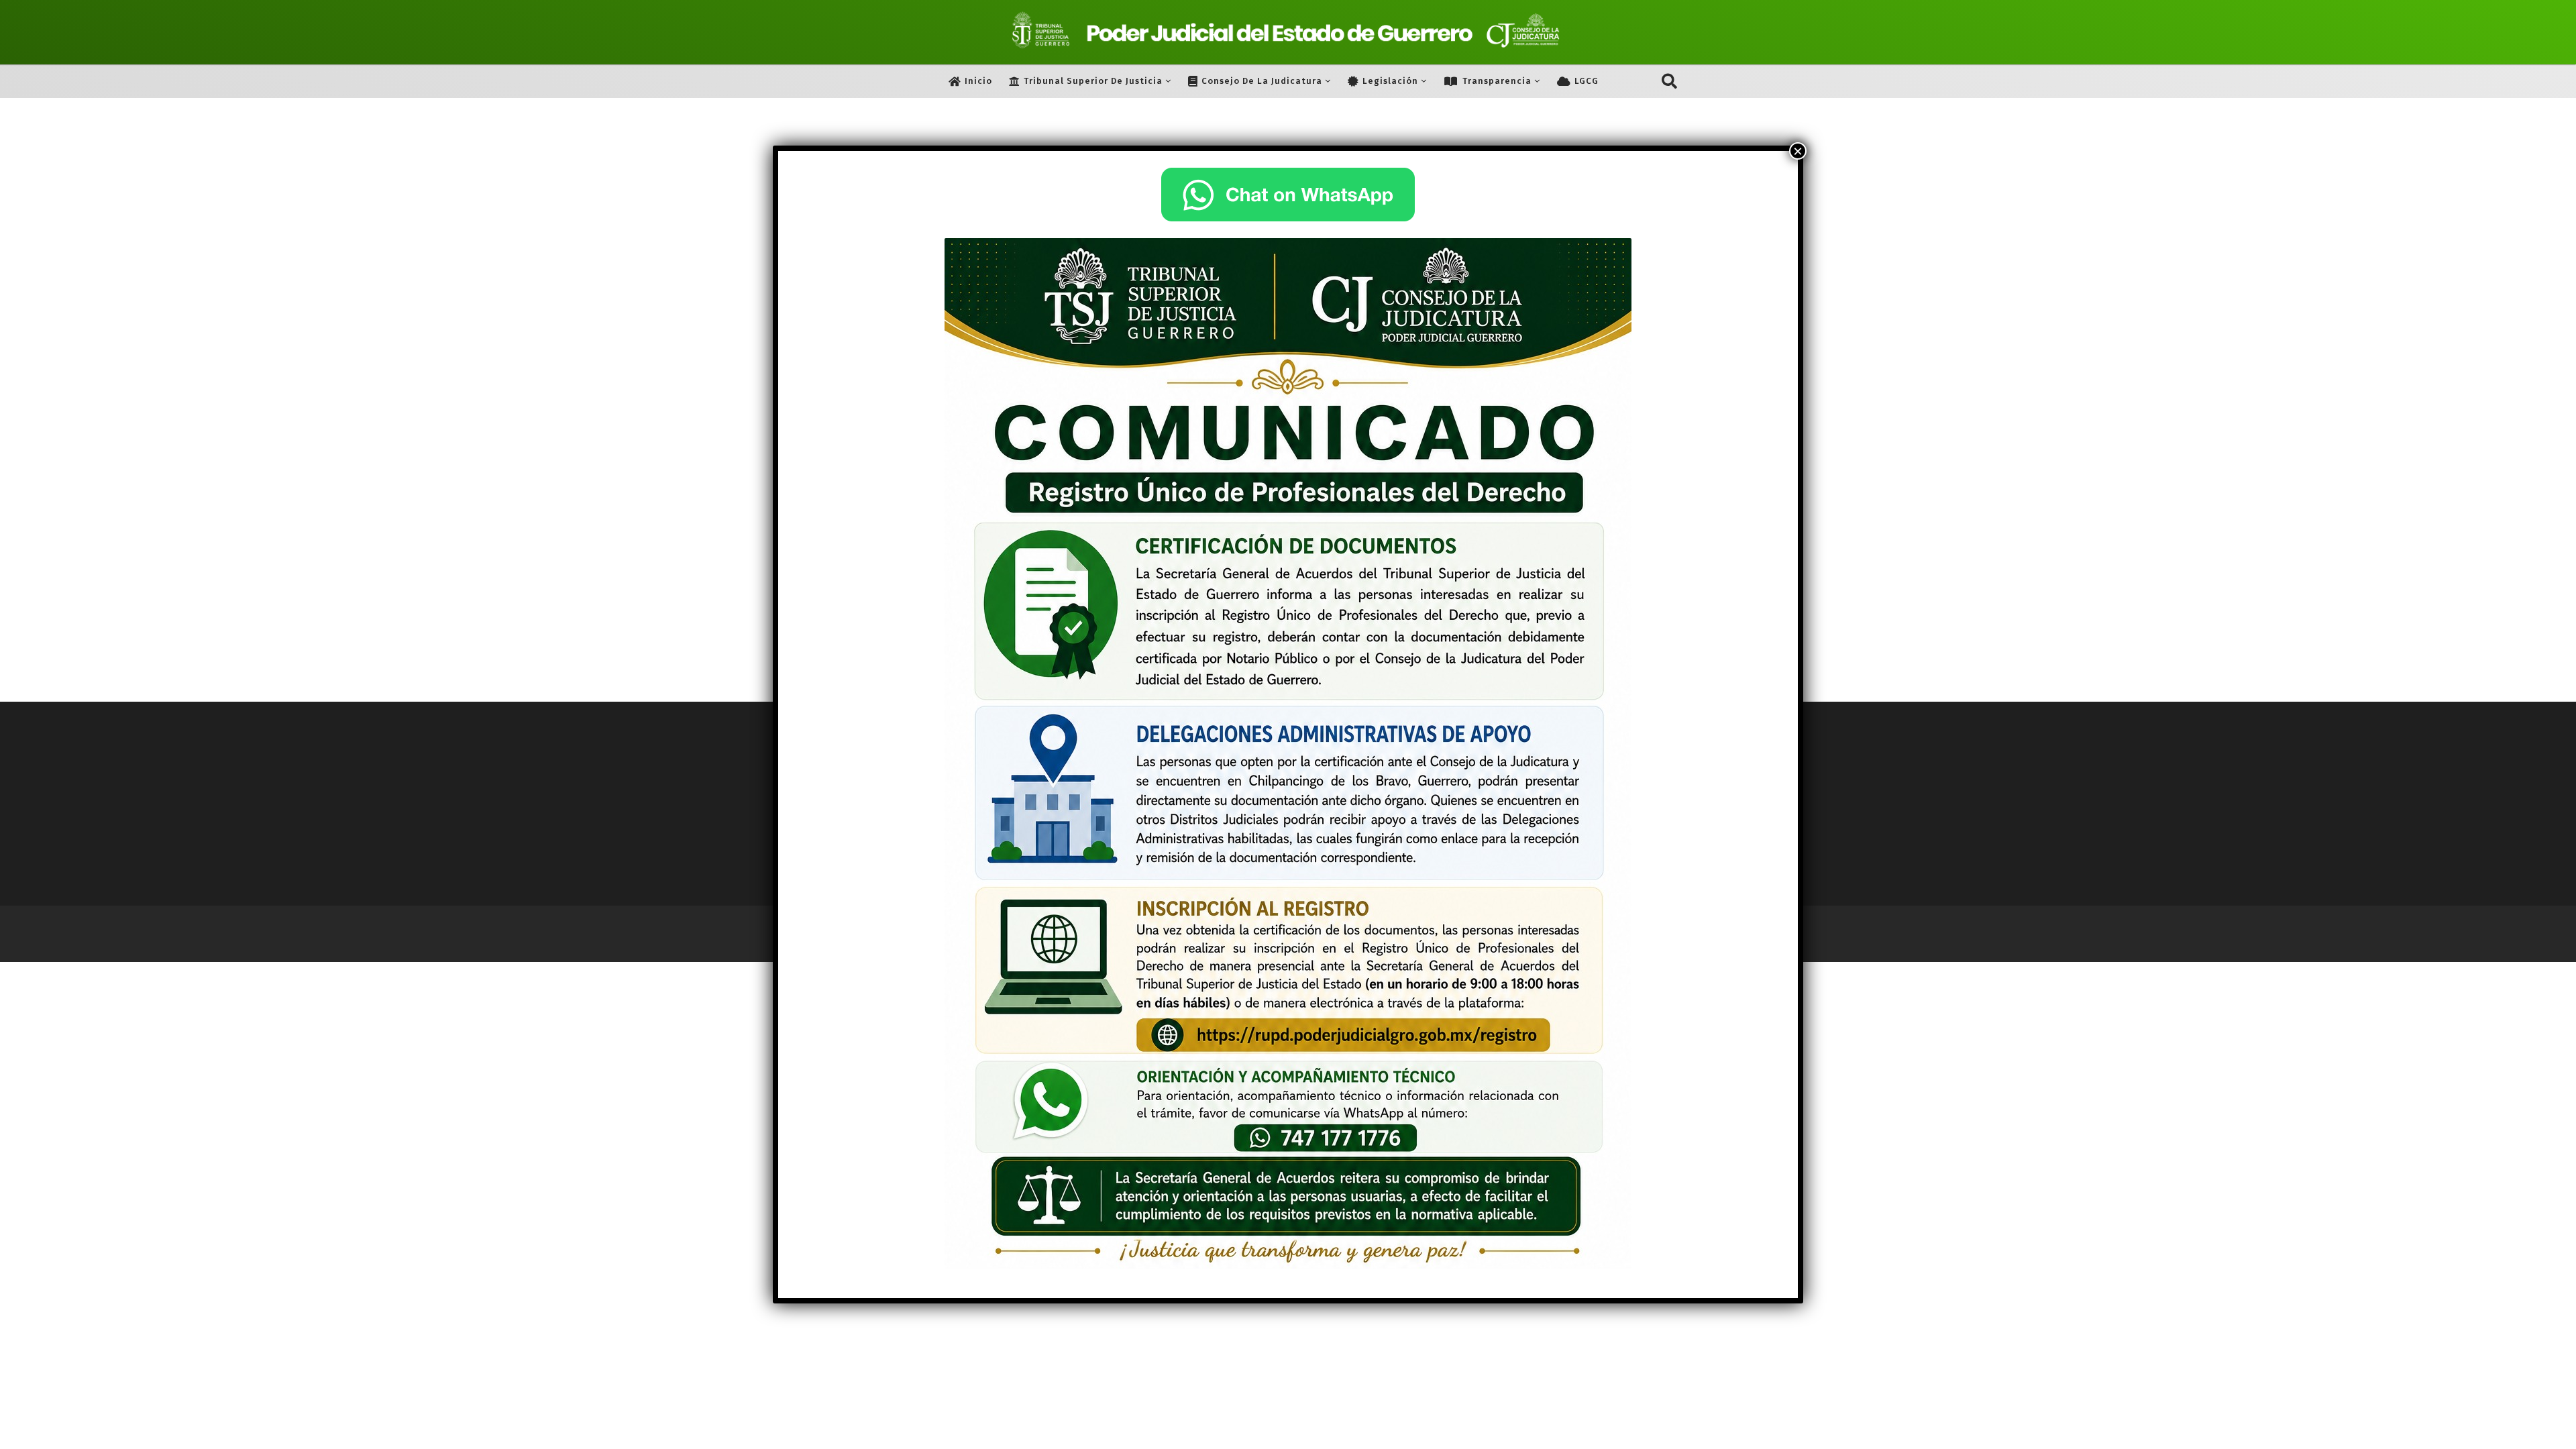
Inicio (978, 81)
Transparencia (1497, 81)
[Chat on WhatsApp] (1288, 195)
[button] (1669, 81)
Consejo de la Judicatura (1262, 81)
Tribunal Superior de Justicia (1093, 81)
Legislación (1390, 81)
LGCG (1587, 81)
